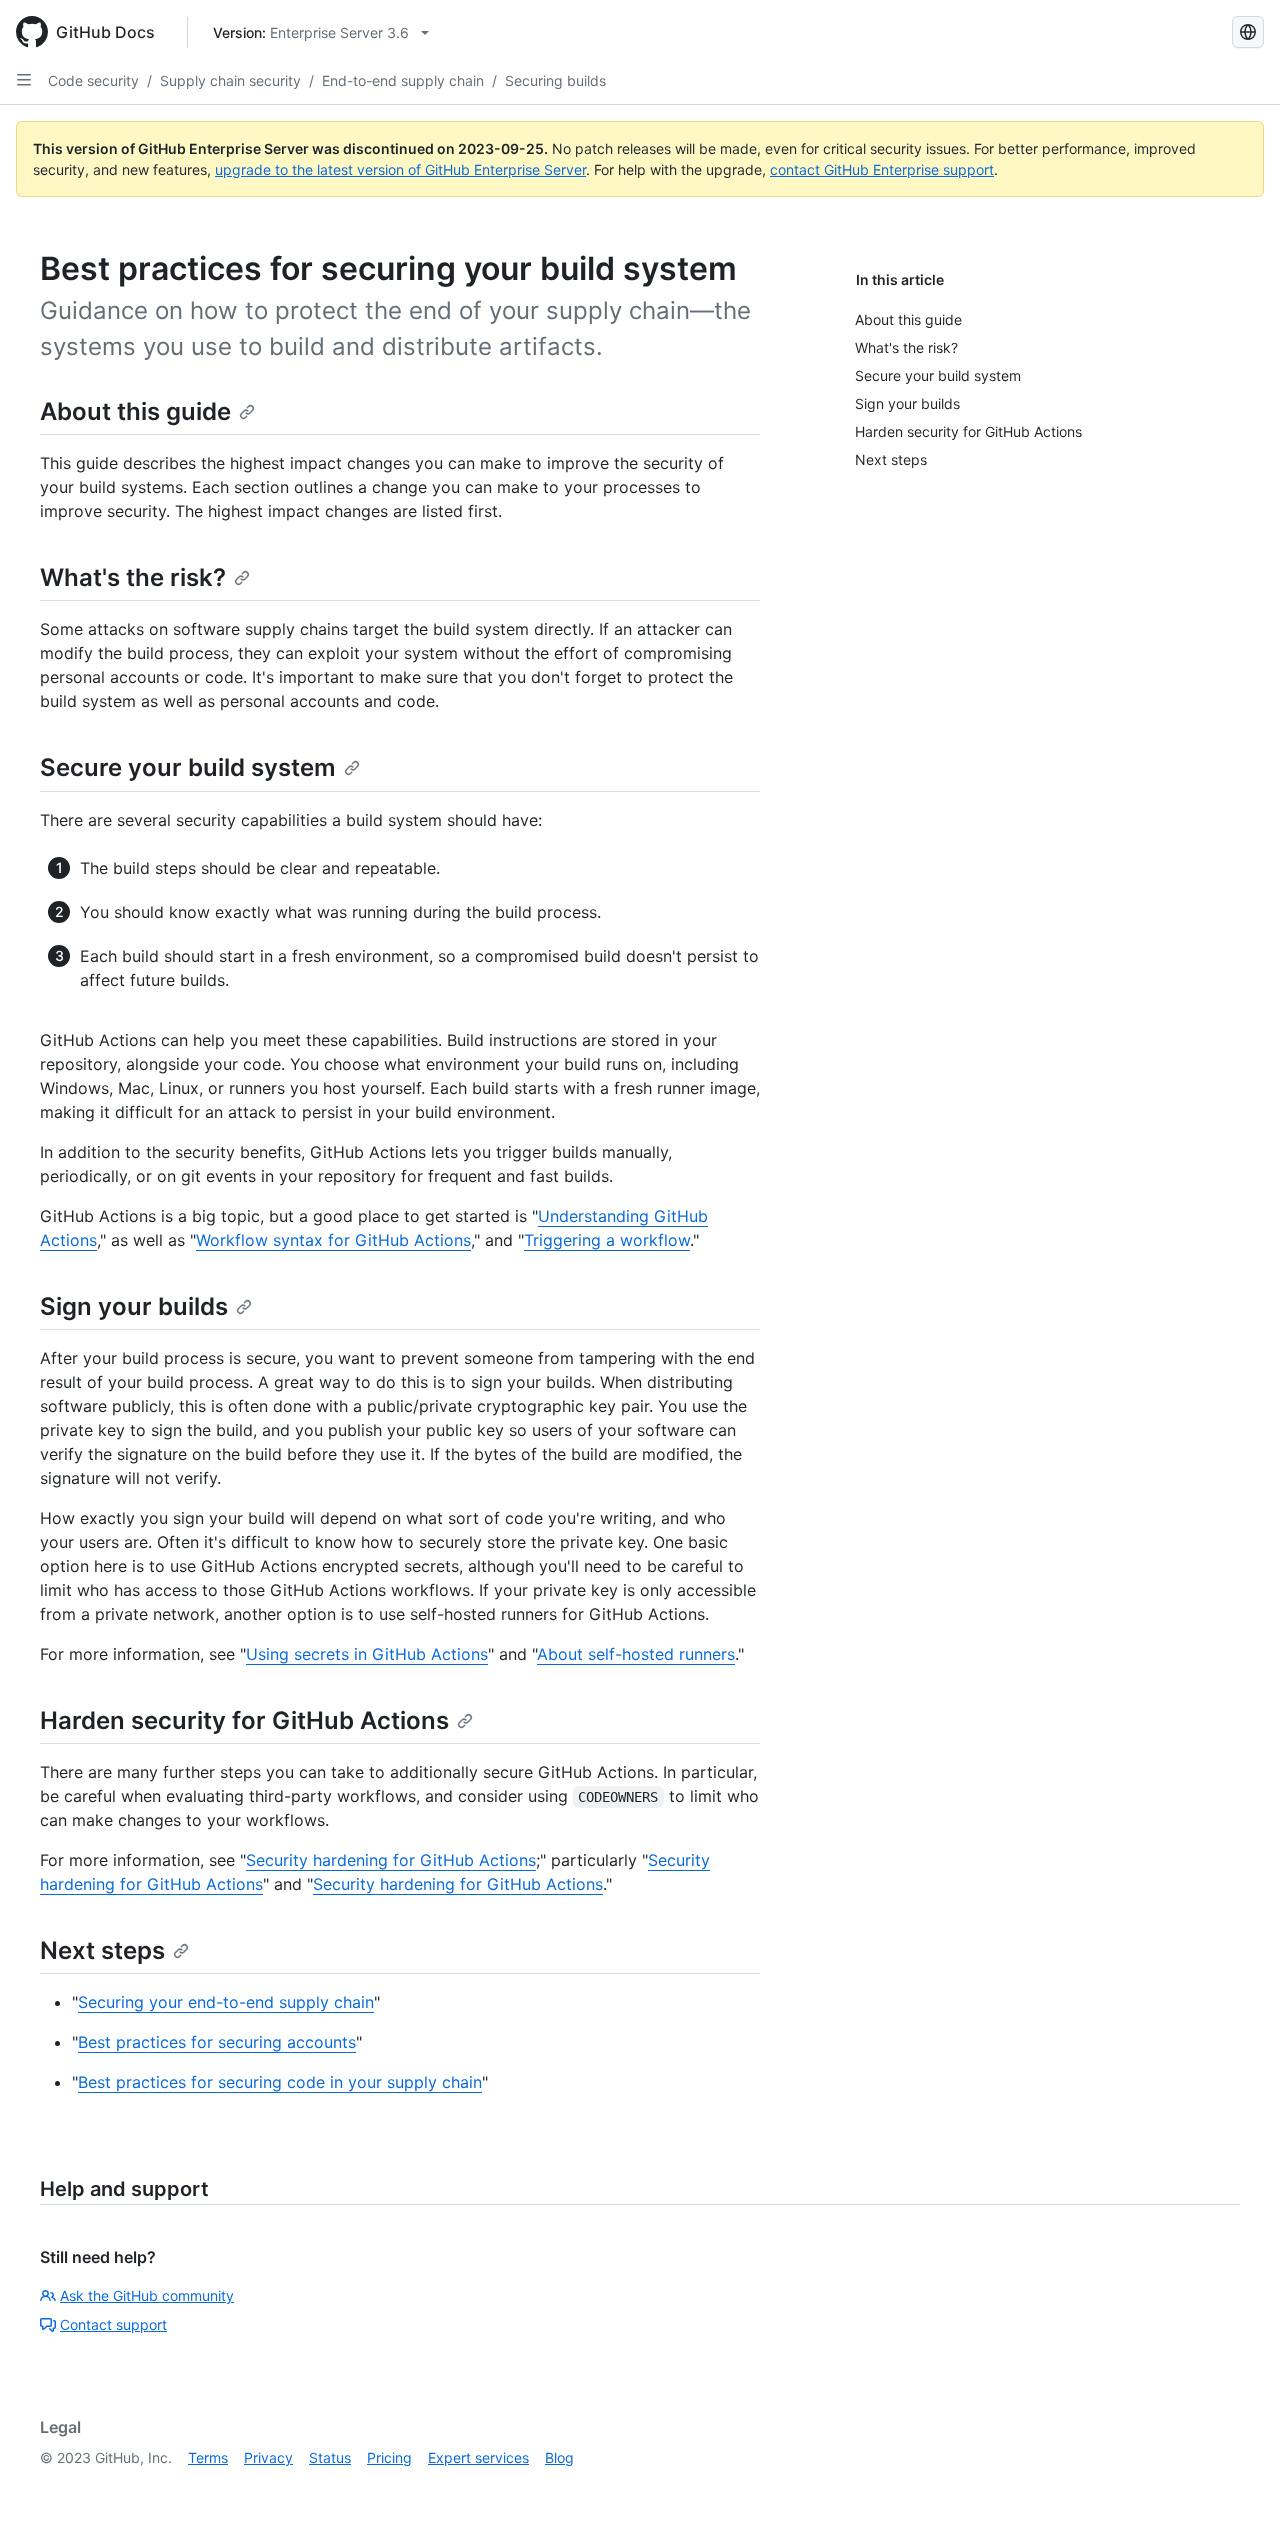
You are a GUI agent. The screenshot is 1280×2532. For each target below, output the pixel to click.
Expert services (478, 2457)
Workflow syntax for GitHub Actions (333, 1240)
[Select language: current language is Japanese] (1248, 32)
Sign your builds (134, 1306)
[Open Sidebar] (24, 80)
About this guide (135, 411)
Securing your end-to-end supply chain (226, 2002)
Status (330, 2457)
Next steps (102, 1950)
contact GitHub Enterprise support (882, 169)
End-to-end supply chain (403, 80)
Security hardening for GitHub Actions (391, 1860)
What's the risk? (133, 577)
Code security (93, 80)
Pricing (389, 2457)
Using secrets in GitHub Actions (367, 1654)
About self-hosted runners (636, 1654)
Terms (208, 2457)
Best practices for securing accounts (217, 2042)
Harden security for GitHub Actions (244, 1720)
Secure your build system (188, 767)
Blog (559, 2457)
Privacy (268, 2457)
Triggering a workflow (607, 1240)
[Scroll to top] (1236, 2488)
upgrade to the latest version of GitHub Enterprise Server (400, 169)
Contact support (113, 2324)
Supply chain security (230, 80)
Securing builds (555, 80)
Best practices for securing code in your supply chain (280, 2082)
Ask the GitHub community (147, 2295)
